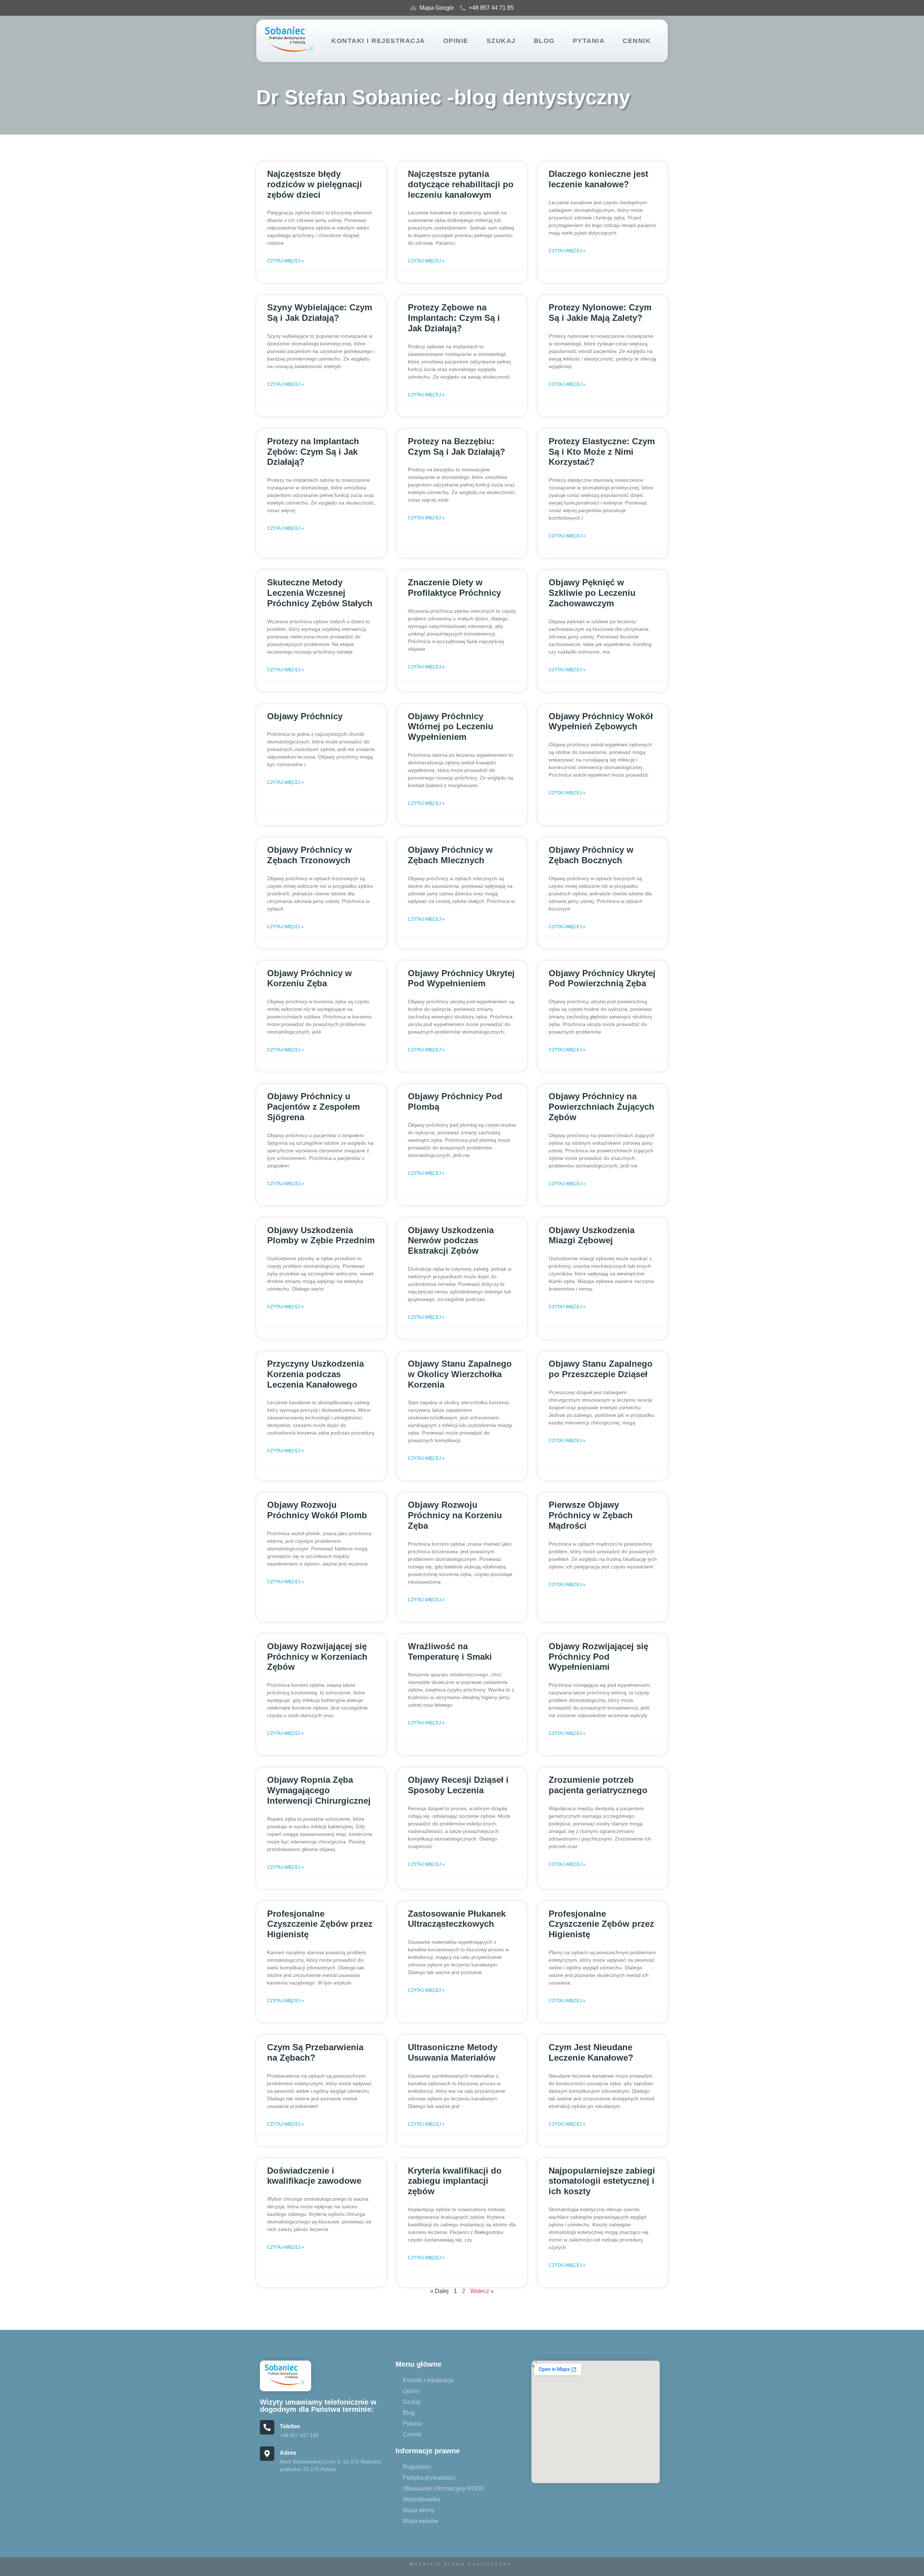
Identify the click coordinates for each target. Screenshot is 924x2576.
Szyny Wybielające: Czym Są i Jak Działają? (320, 313)
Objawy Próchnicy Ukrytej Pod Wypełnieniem (461, 978)
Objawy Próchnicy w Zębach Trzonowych (310, 855)
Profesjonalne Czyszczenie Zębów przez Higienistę (320, 1924)
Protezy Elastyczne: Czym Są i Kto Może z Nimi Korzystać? (602, 452)
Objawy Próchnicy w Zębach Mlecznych (450, 855)
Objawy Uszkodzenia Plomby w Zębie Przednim (321, 1235)
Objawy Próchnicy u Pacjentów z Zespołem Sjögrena (313, 1107)
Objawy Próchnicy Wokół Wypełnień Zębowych (601, 721)
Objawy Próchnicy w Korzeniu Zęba (310, 978)
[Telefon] (267, 2427)
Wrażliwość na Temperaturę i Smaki (450, 1651)
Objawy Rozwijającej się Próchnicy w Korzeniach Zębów (317, 1657)
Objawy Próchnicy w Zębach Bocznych (591, 855)
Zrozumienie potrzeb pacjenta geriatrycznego (598, 1785)
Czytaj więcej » (286, 261)
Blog (544, 41)
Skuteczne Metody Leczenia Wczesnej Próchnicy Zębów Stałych (320, 593)
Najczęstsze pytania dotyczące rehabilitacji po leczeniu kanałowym (461, 184)
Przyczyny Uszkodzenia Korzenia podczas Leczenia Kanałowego (315, 1374)
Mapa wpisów (420, 2521)
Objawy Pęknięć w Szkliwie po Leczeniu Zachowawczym (592, 593)
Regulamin (417, 2467)
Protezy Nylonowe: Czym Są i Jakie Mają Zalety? (600, 313)
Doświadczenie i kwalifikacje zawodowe (314, 2176)
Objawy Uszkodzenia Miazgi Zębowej (592, 1235)
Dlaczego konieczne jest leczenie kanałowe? (598, 179)
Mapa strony (419, 2510)
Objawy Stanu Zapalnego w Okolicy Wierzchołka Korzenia (460, 1374)
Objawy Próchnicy (305, 716)
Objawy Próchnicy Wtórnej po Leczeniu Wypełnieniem (451, 727)
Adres (288, 2453)
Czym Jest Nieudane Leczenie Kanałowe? (591, 2052)
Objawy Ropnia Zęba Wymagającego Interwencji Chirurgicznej (319, 1790)
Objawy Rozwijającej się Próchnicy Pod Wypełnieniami (598, 1657)
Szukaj (501, 41)
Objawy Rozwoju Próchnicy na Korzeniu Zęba (455, 1515)
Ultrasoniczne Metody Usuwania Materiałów (453, 2052)
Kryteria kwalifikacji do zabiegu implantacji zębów (455, 2181)
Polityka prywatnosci (429, 2478)
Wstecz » (482, 2291)
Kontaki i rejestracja (378, 41)
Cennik (637, 41)
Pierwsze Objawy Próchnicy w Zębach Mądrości (591, 1515)
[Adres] (267, 2454)
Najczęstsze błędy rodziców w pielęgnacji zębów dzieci (315, 184)
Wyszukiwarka (421, 2499)
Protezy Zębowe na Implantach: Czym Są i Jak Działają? (454, 318)
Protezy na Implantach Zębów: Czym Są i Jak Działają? (313, 452)
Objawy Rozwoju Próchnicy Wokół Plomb (317, 1510)
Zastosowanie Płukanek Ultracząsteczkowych (457, 1919)
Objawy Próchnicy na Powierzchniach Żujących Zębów (602, 1107)
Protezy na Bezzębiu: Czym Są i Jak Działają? (457, 446)
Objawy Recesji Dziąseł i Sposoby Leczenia (458, 1785)
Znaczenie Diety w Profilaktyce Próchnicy (454, 588)
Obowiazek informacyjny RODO (444, 2488)
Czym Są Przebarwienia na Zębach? (315, 2052)
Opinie (456, 41)
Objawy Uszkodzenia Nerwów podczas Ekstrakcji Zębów (451, 1241)
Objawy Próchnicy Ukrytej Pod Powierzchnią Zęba (602, 978)
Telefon (290, 2426)
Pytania (589, 41)
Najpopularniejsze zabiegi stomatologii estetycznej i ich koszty (602, 2181)
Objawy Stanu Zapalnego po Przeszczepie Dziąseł (601, 1369)
